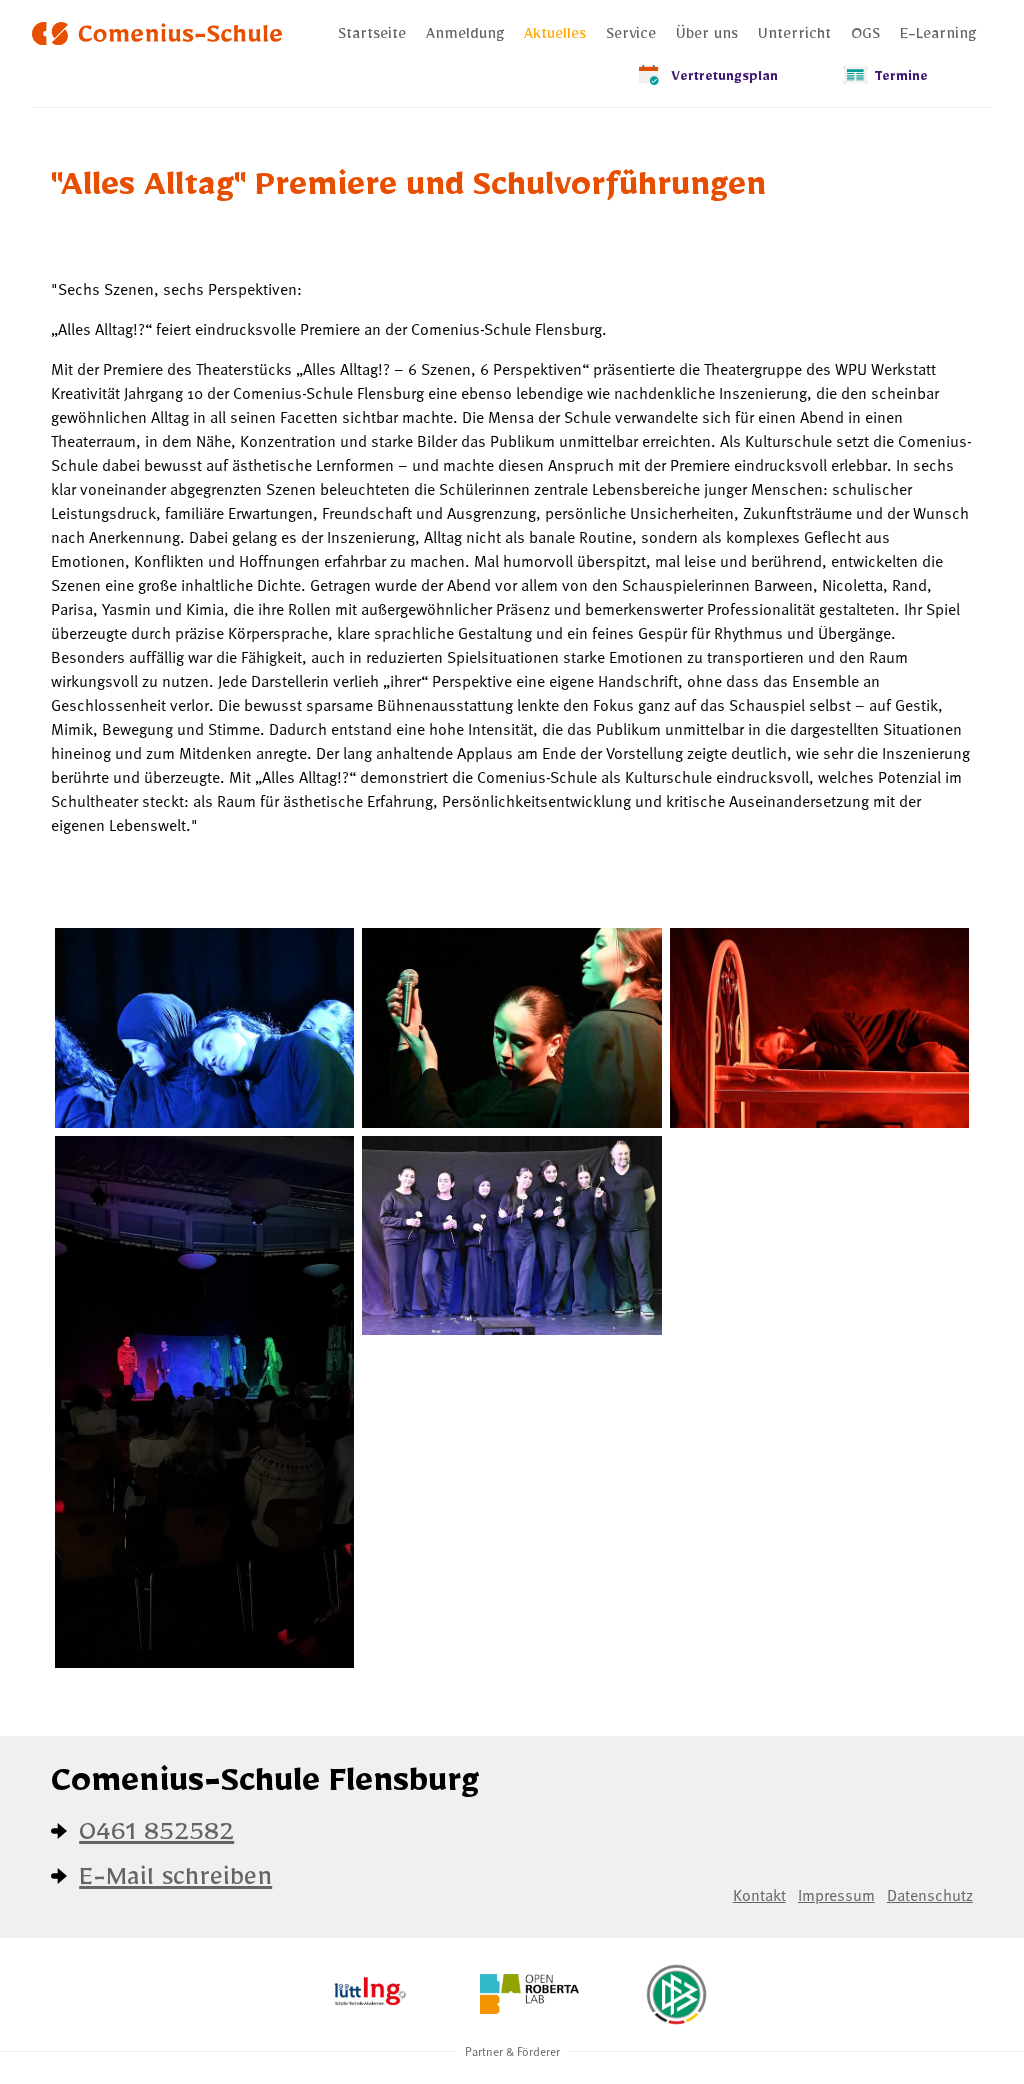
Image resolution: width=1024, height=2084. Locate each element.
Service (631, 37)
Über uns (707, 37)
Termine (901, 79)
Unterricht (794, 37)
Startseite (372, 37)
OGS (865, 37)
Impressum (836, 1894)
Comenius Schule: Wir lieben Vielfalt (157, 33)
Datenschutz (930, 1894)
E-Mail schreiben (175, 1883)
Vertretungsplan (724, 79)
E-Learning (938, 37)
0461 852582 (156, 1838)
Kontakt (759, 1894)
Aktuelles (555, 37)
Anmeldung (465, 37)
